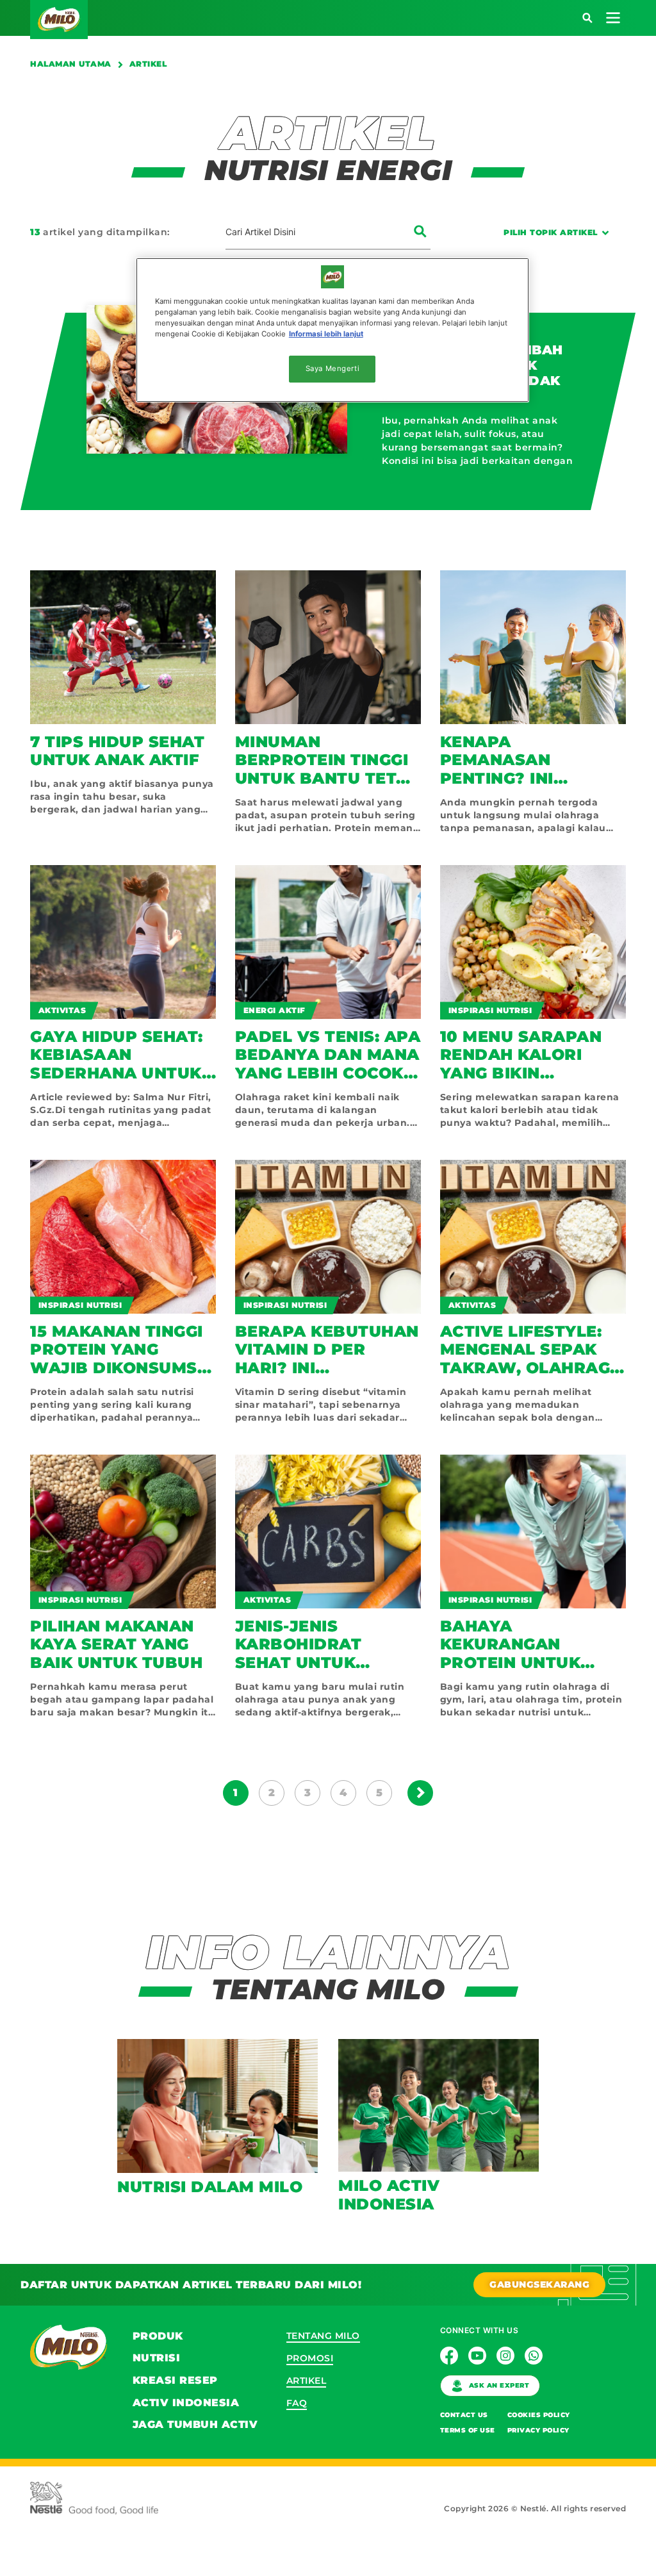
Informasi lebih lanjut (326, 334)
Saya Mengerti (332, 368)
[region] (332, 330)
